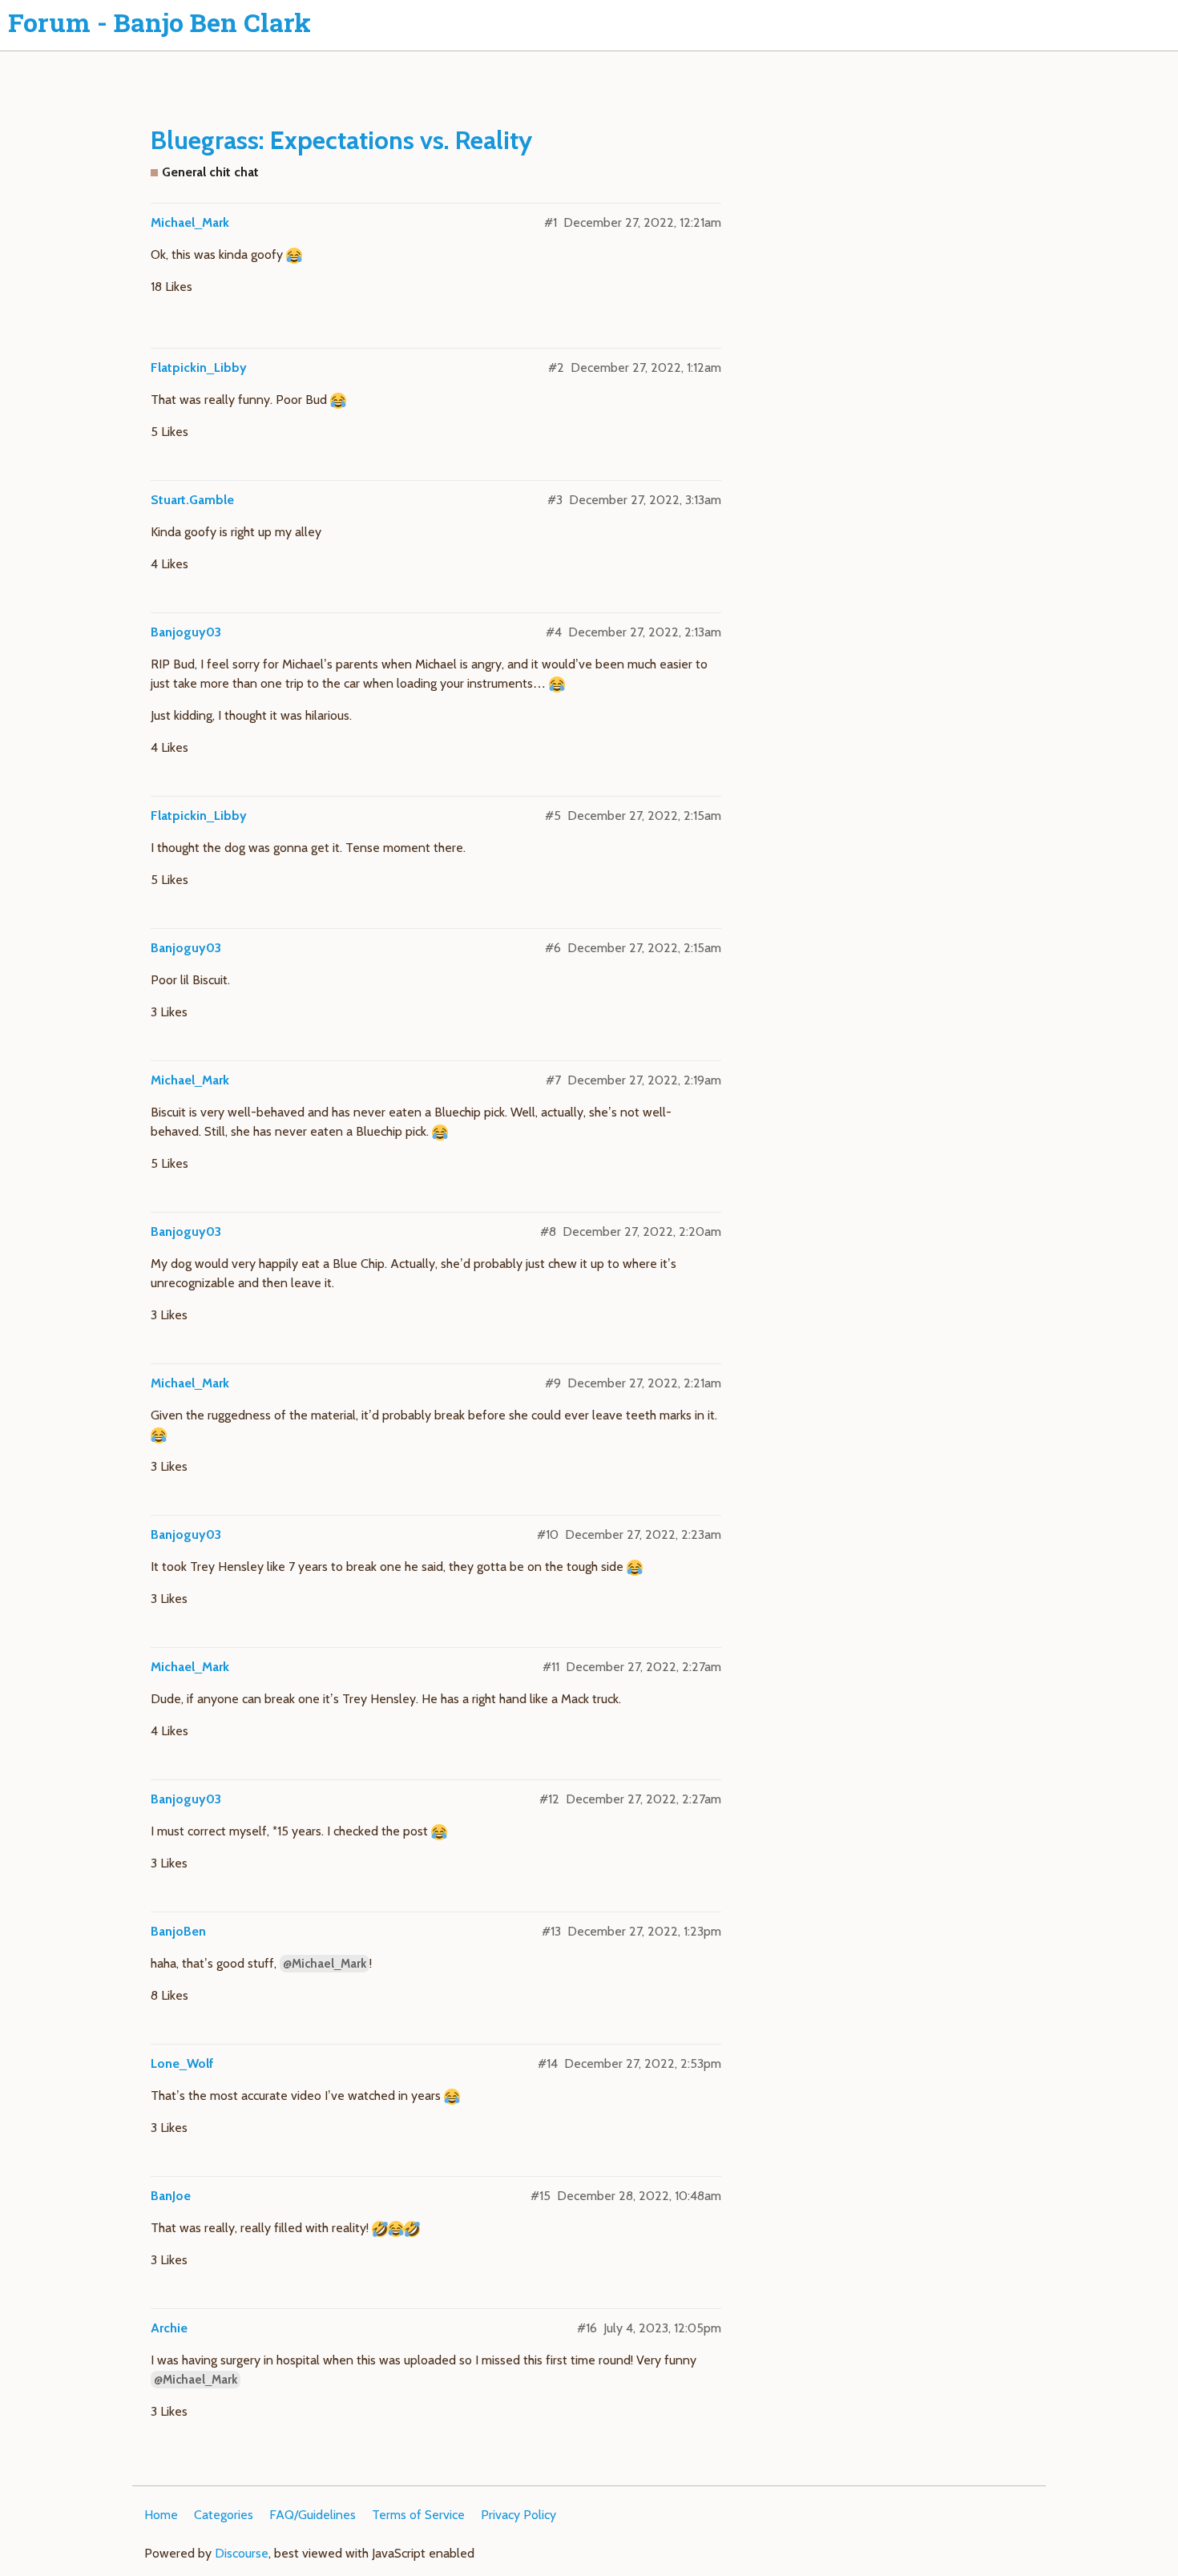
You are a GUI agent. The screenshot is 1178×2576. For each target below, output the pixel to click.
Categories (224, 2515)
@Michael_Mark (325, 1964)
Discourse (242, 2553)
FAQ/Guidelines (313, 2515)
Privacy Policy (518, 2515)
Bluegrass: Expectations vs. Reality (341, 140)
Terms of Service (418, 2515)
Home (161, 2515)
